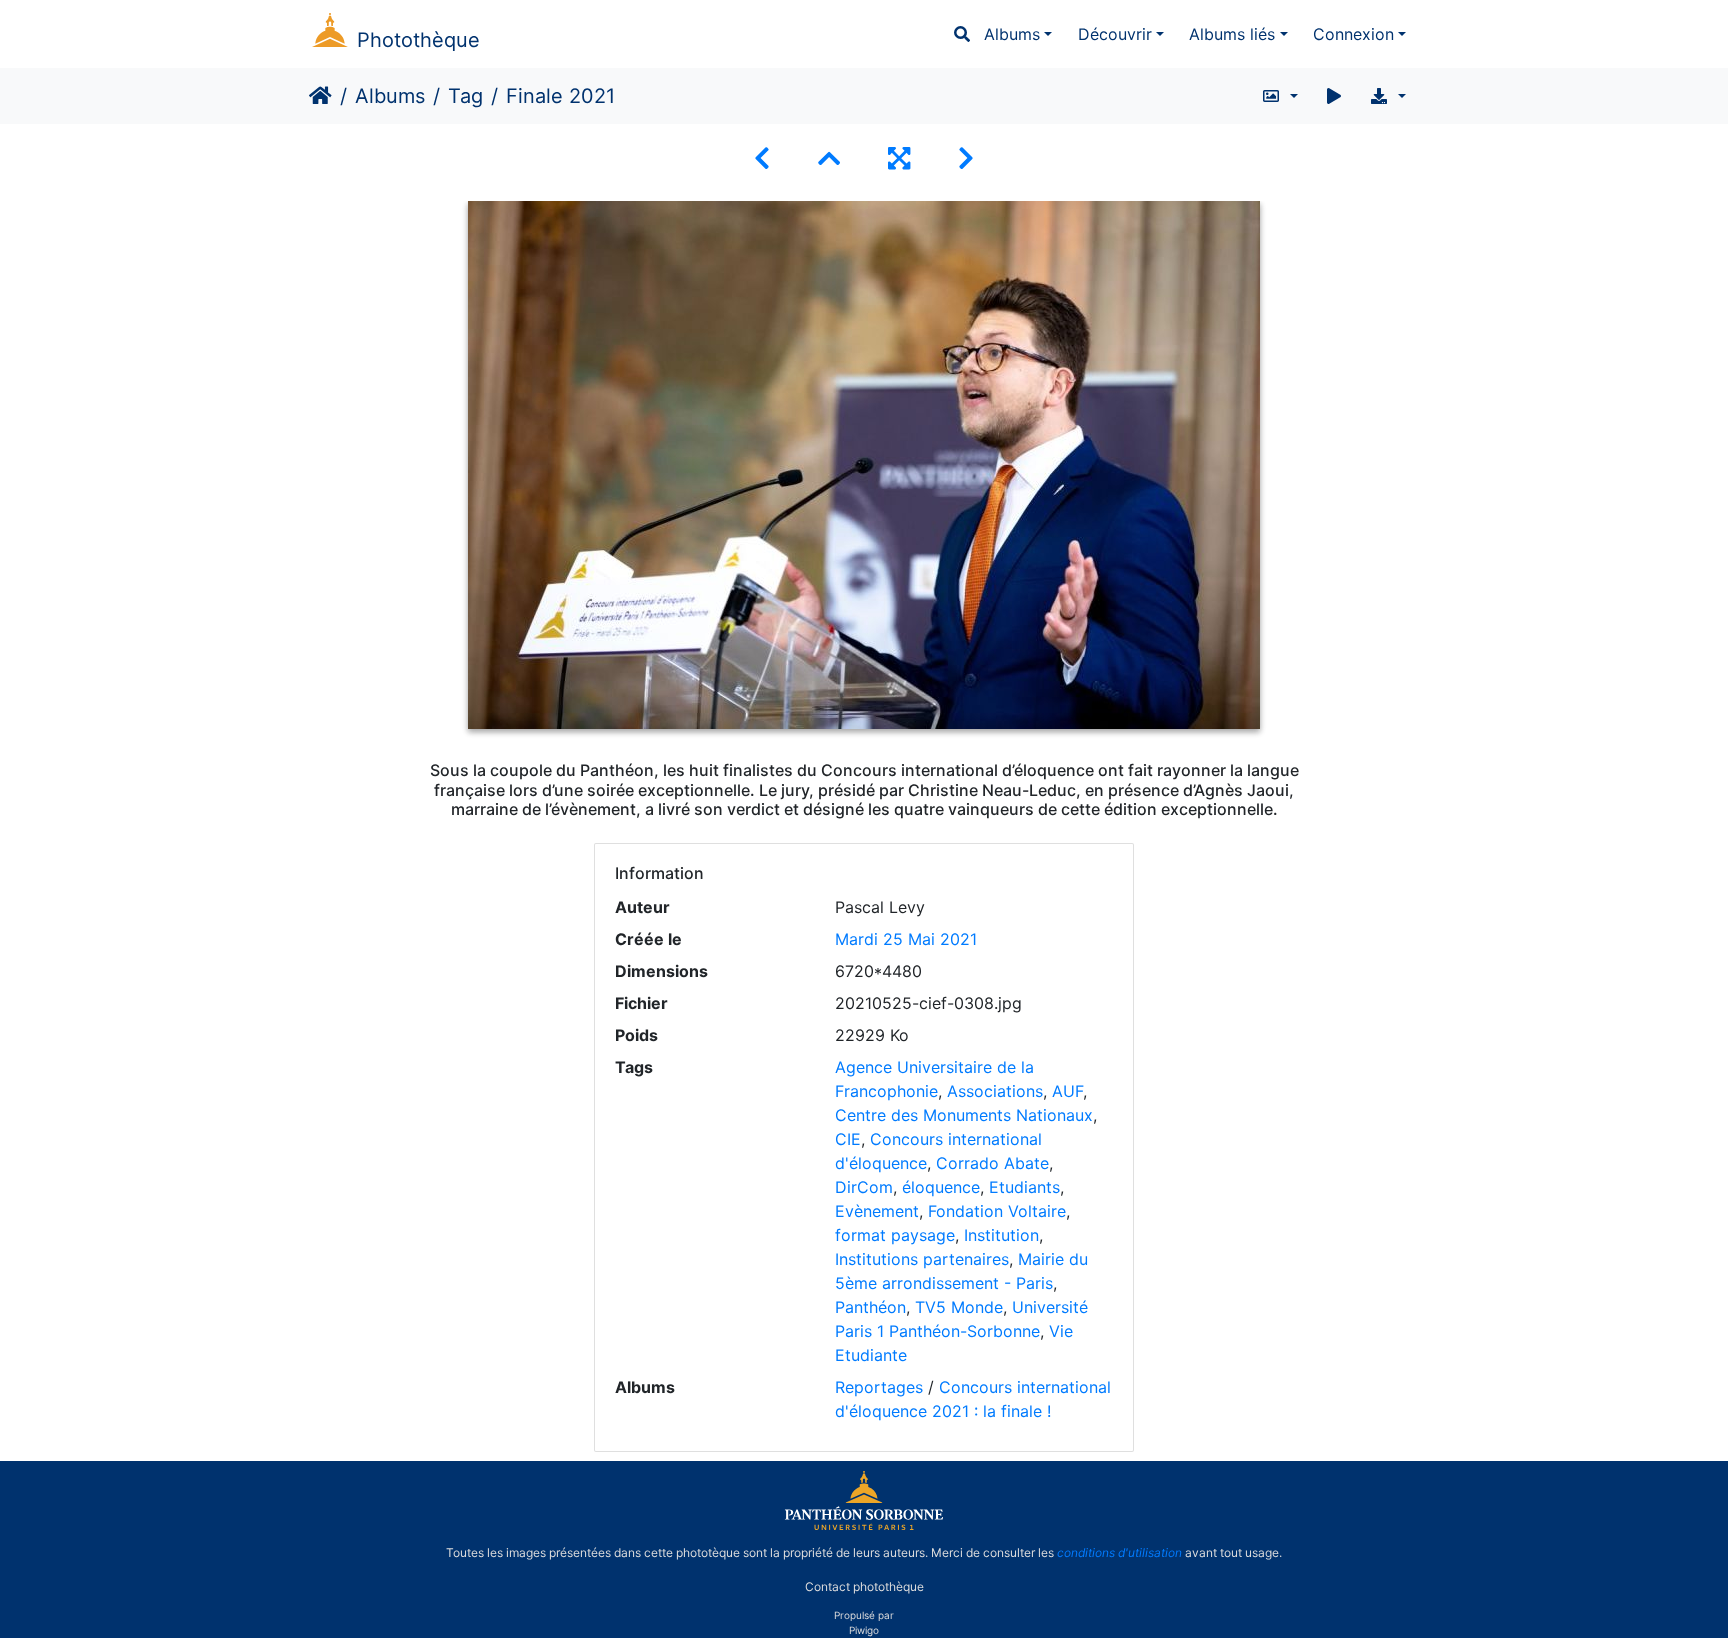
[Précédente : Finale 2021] (762, 158)
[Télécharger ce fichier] (1387, 96)
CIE (848, 1139)
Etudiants (1024, 1187)
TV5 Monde (959, 1307)
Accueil (320, 96)
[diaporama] (1334, 96)
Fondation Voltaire (997, 1211)
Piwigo (864, 1630)
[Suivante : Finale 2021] (966, 158)
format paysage (895, 1235)
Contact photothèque (864, 1586)
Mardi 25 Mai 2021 (906, 939)
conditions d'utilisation (1119, 1552)
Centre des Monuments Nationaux (964, 1115)
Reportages (879, 1387)
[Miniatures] (829, 158)
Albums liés (1232, 34)
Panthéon (870, 1307)
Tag (465, 96)
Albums (1012, 34)
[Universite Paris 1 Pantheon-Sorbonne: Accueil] (864, 1526)
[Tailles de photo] (1279, 96)
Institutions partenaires (922, 1259)
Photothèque (418, 40)
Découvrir (1115, 34)
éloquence (941, 1187)
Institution (1001, 1235)
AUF (1067, 1091)
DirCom (864, 1187)
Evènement (877, 1211)
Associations (995, 1091)
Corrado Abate (992, 1163)
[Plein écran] (899, 158)
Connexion (1353, 34)
